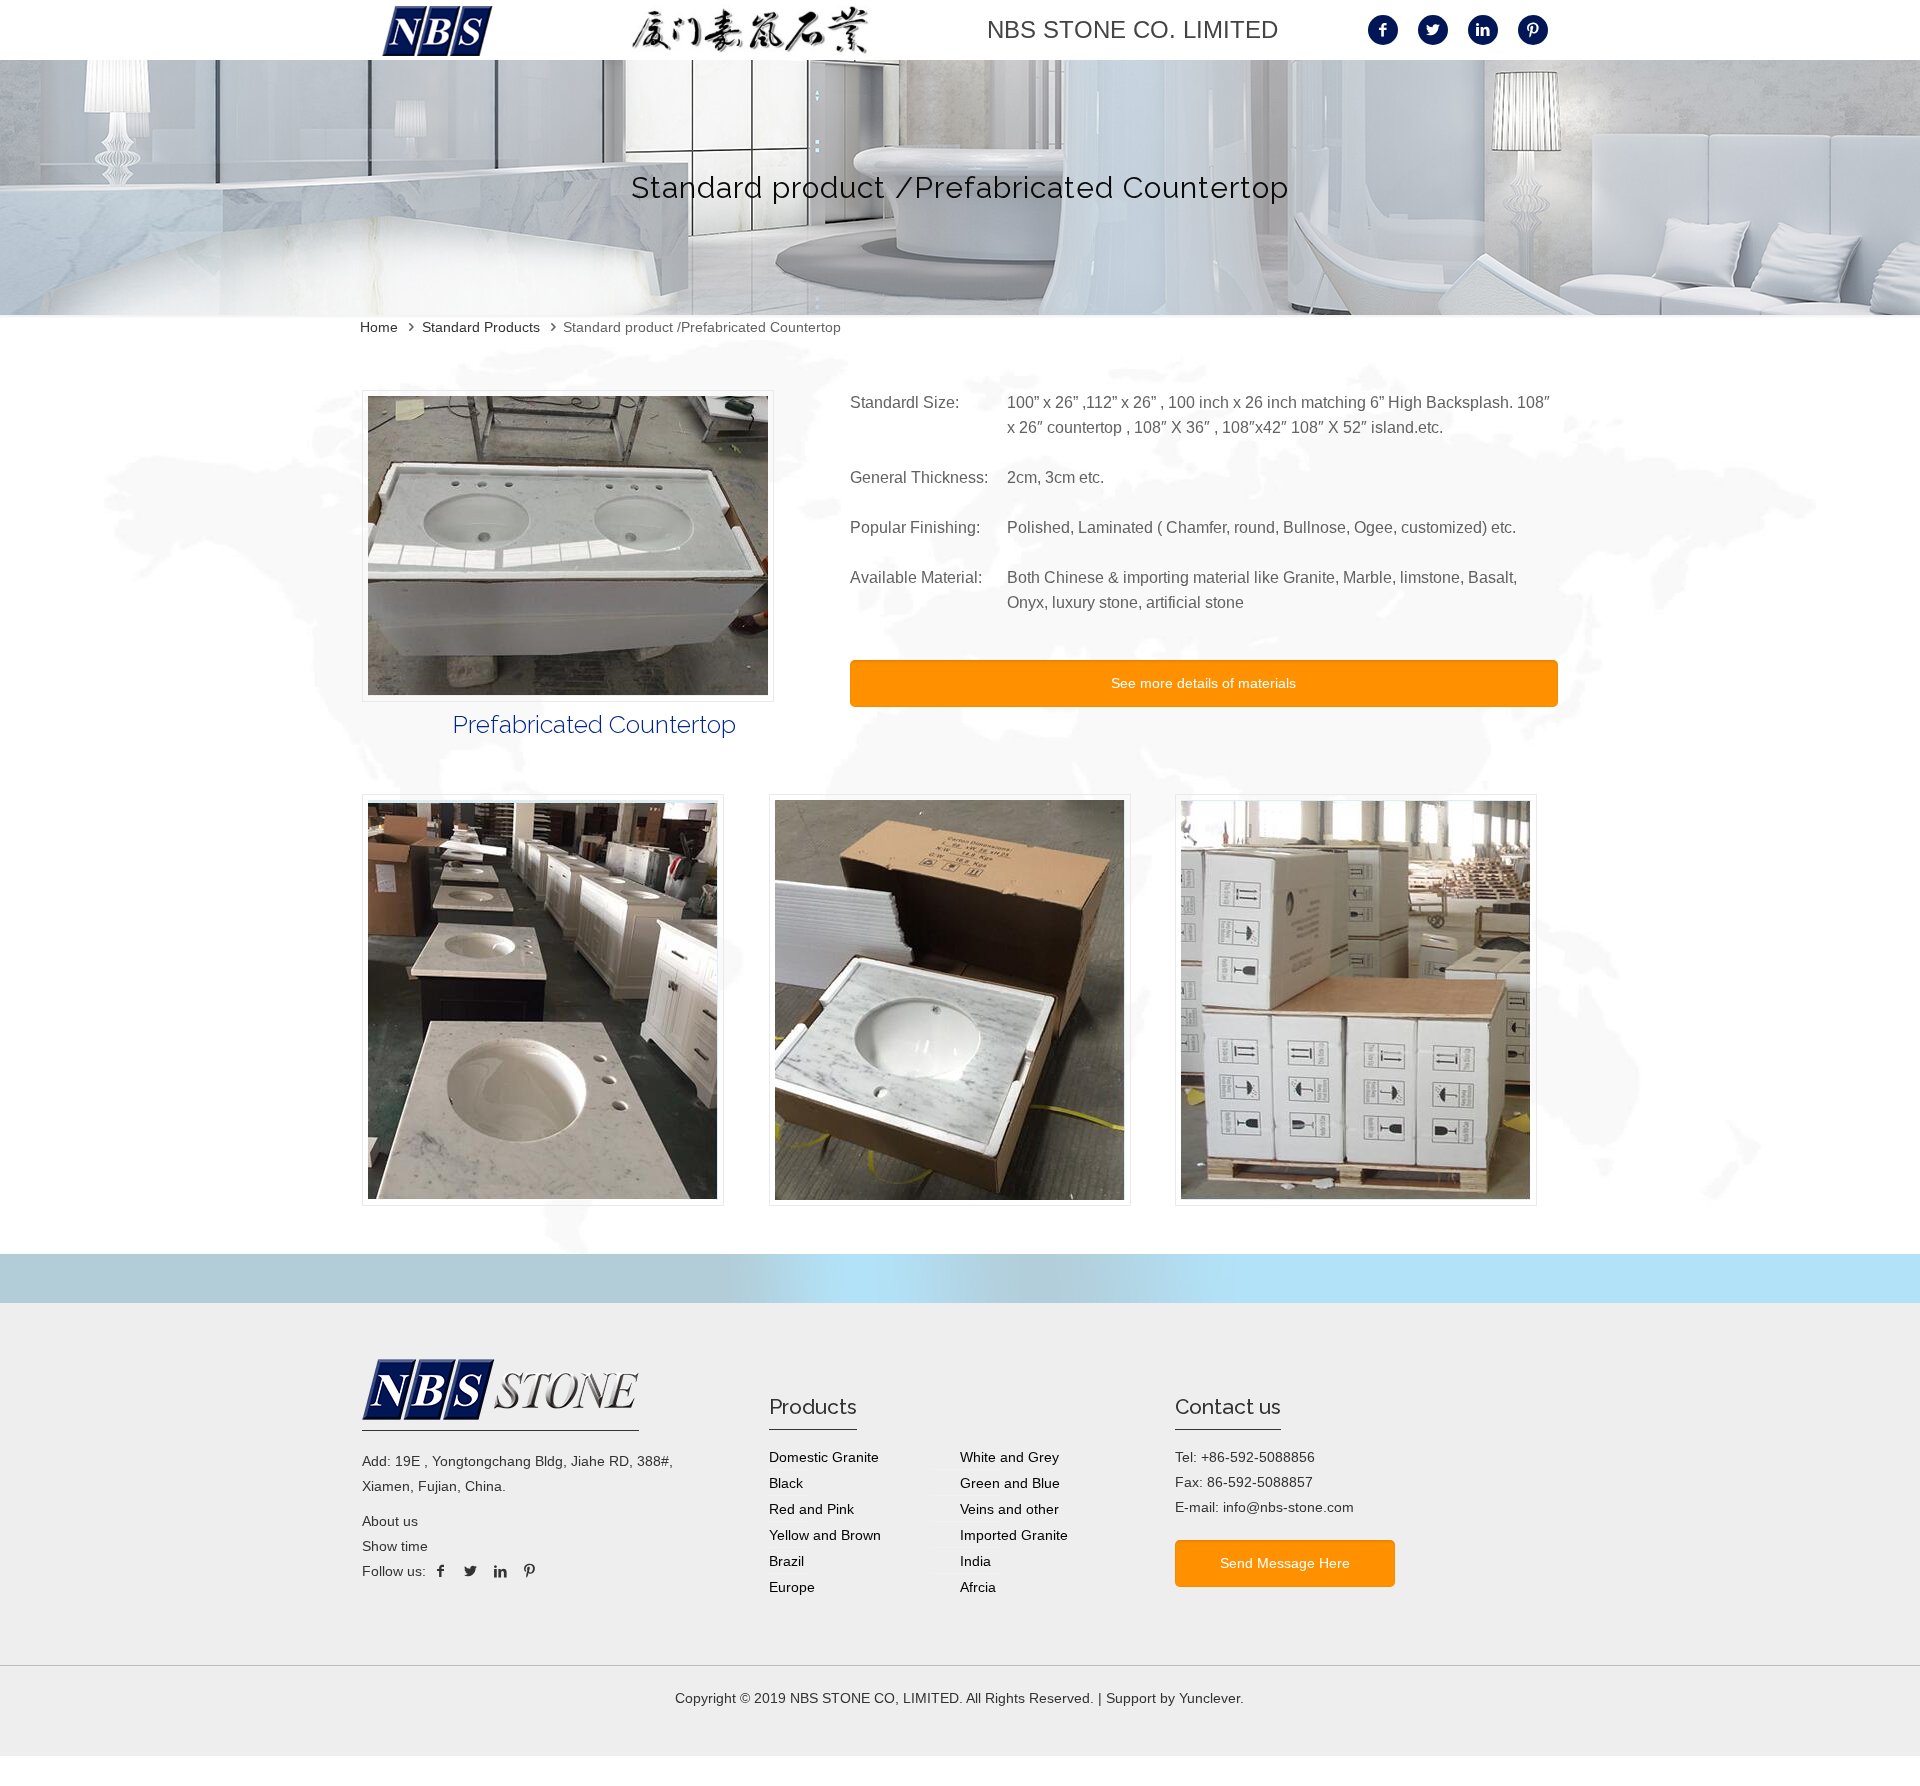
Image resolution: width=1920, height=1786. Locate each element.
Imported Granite (1014, 1535)
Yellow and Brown (825, 1535)
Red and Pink (811, 1509)
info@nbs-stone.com (1288, 1507)
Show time (395, 1546)
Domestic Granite (824, 1457)
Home (379, 327)
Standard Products (481, 327)
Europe (792, 1587)
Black (786, 1483)
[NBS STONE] (437, 30)
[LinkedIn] (500, 1571)
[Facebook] (441, 1571)
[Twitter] (471, 1571)
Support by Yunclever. (1175, 1698)
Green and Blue (1010, 1483)
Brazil (786, 1561)
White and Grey (1009, 1457)
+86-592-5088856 (1258, 1457)
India (975, 1561)
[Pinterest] (530, 1571)
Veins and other (1009, 1509)
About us (390, 1521)
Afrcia (978, 1587)
